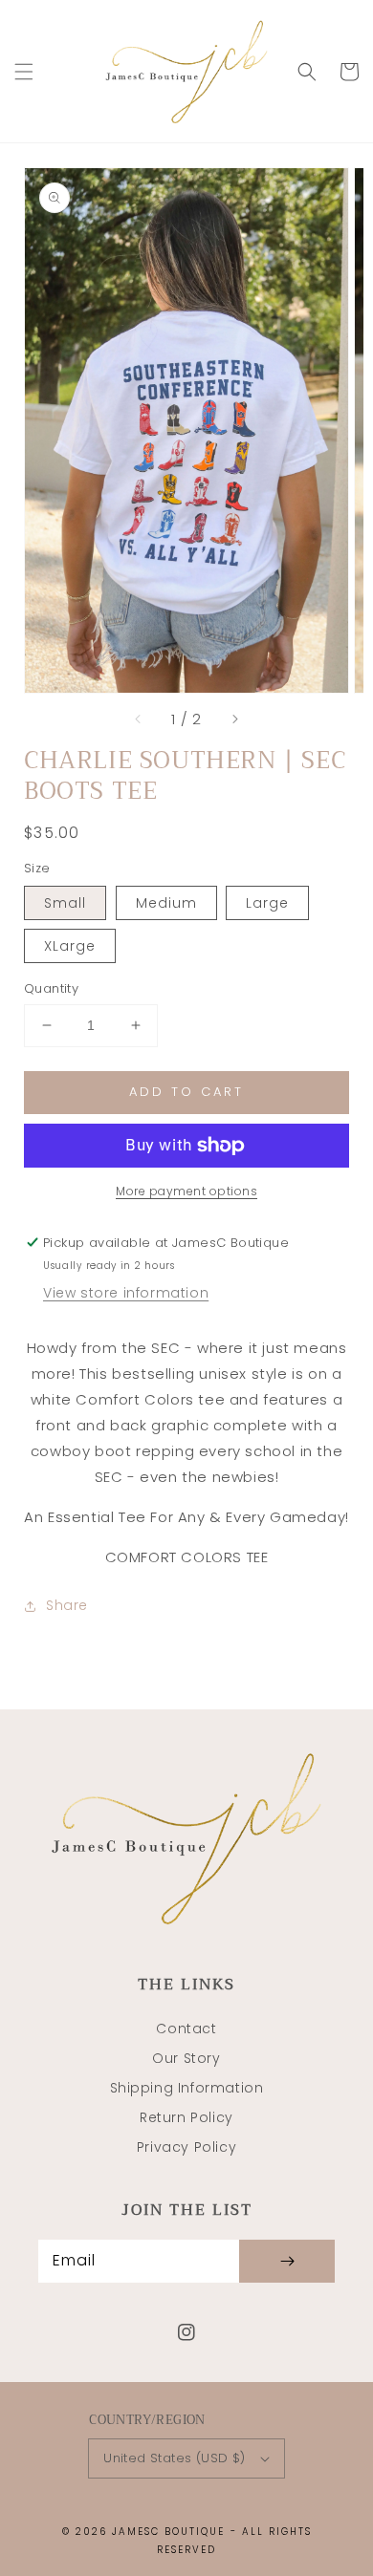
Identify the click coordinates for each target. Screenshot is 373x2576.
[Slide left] (139, 719)
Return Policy (186, 2117)
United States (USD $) (174, 2458)
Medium (166, 903)
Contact (186, 2029)
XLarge (70, 946)
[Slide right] (234, 719)
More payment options (186, 1191)
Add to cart (186, 1092)
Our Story (186, 2058)
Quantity (51, 988)
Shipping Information (187, 2088)
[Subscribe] (287, 2261)
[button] (24, 72)
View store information (126, 1293)
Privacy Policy (186, 2147)
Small (65, 903)
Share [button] (67, 1605)
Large (267, 903)
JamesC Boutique (168, 2532)
